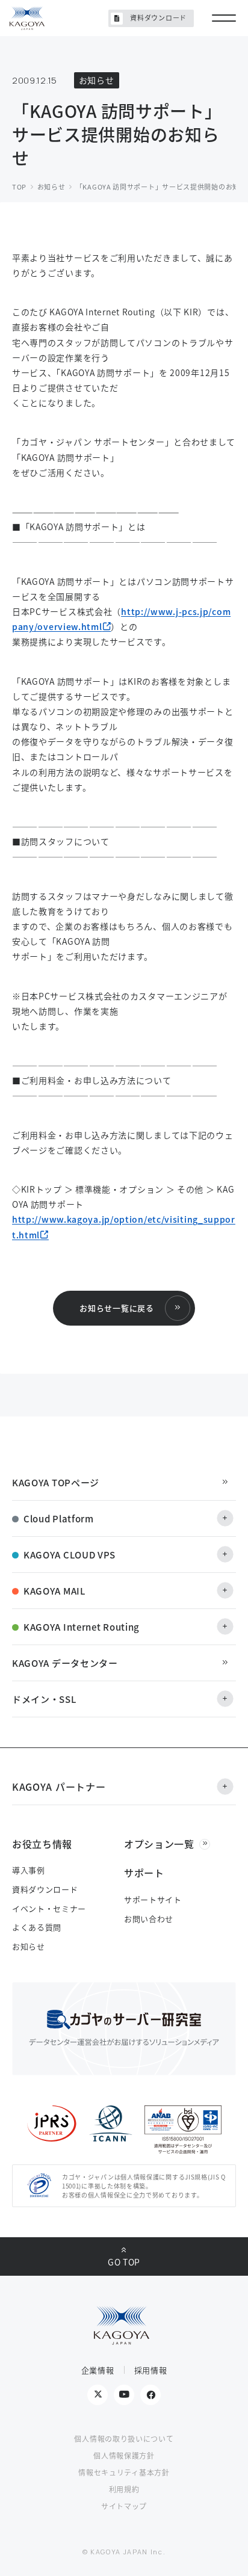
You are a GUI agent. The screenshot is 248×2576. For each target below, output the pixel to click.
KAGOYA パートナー (59, 1787)
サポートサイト (153, 1899)
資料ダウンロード (158, 17)
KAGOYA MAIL (54, 1591)
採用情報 (151, 2370)
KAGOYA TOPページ (56, 1482)
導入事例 (29, 1870)
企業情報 (98, 2370)
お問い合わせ (149, 1919)
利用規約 (124, 2489)
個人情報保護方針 (124, 2455)
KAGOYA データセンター (65, 1663)
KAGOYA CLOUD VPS (70, 1555)
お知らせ (29, 1946)
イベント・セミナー (49, 1908)
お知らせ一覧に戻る (116, 1308)
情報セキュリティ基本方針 (124, 2472)
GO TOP (124, 2262)
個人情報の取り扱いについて (124, 2439)
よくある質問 (37, 1927)
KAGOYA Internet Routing (82, 1627)
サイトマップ (124, 2506)
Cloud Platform (59, 1518)
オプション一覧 (159, 1844)
